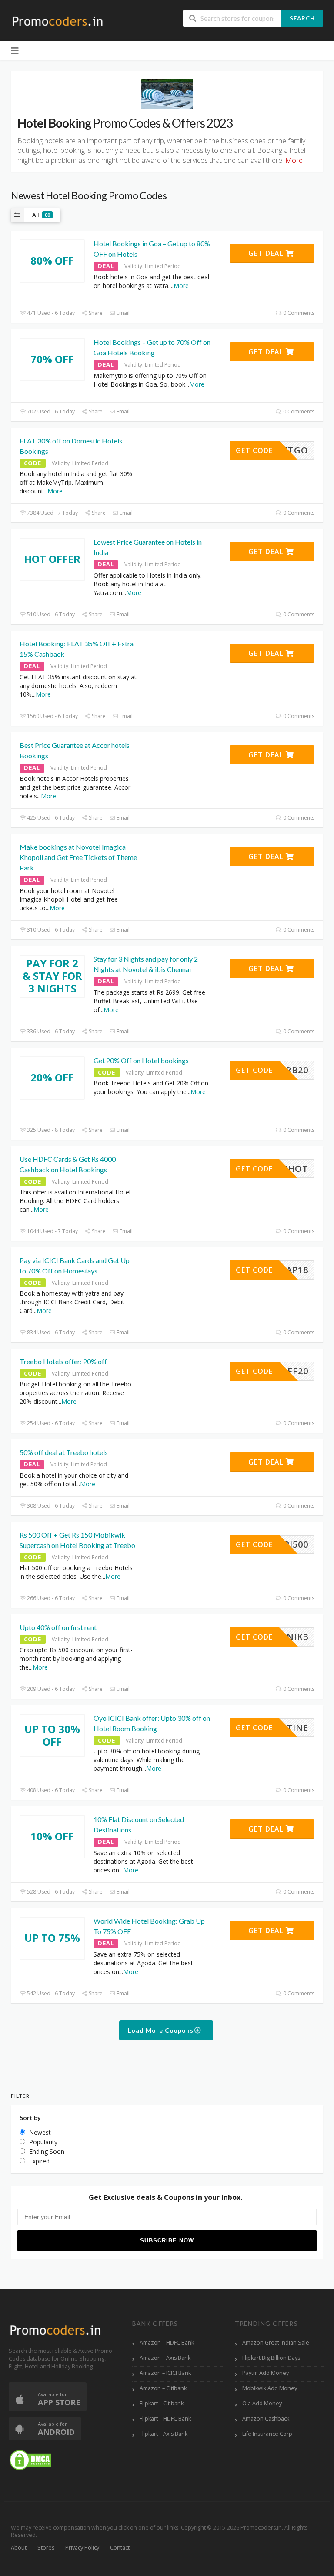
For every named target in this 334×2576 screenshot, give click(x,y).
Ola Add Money (262, 2403)
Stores (46, 2548)
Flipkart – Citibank (162, 2403)
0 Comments (298, 313)
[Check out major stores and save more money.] (58, 21)
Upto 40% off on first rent (58, 1627)
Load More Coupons (162, 2030)
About (19, 2548)
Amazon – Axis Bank (165, 2358)
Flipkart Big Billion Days (271, 2358)
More (181, 286)
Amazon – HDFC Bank (167, 2343)
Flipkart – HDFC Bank (165, 2419)
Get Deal (267, 253)
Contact (120, 2548)
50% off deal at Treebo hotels (64, 1452)
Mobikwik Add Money (270, 2388)
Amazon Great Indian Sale (276, 2343)
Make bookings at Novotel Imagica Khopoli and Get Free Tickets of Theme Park (78, 857)
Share (95, 313)
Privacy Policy (82, 2548)
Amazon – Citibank (163, 2388)
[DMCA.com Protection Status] (30, 2459)
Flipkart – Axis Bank (164, 2434)
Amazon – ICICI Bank (165, 2373)
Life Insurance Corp (267, 2434)
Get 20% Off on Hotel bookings (141, 1060)
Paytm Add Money (266, 2373)
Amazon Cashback (266, 2419)
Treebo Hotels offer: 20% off (63, 1361)
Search (302, 18)
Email (122, 313)
